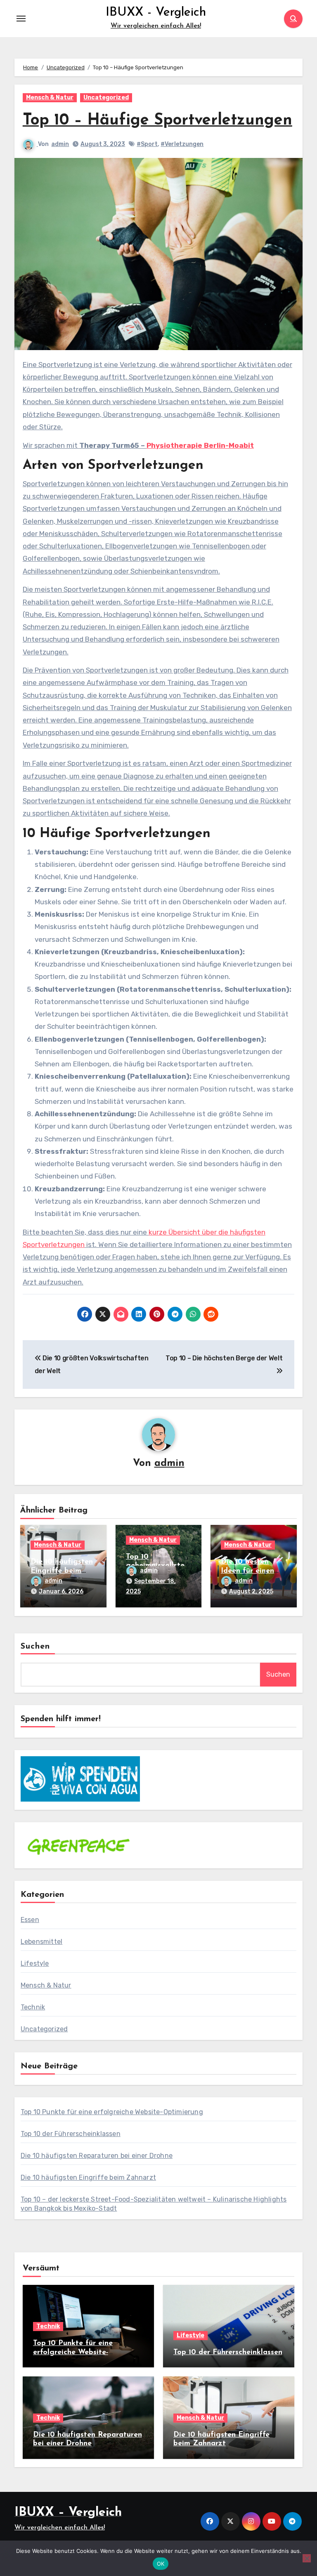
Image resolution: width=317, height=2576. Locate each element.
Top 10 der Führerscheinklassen (71, 2134)
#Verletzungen (182, 144)
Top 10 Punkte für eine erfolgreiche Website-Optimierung (112, 2112)
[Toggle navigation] (21, 19)
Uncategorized (106, 98)
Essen (30, 1920)
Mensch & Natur (50, 98)
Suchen (35, 1647)
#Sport (147, 144)
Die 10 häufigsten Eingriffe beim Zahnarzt (62, 1571)
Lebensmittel (41, 1942)
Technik (33, 2007)
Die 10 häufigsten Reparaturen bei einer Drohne (97, 2156)
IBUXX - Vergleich (156, 13)
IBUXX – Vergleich (68, 2513)
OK (161, 2564)
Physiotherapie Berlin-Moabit (200, 445)
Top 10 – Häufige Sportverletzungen (157, 121)
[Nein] (307, 2558)
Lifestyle (35, 1963)
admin (60, 144)
